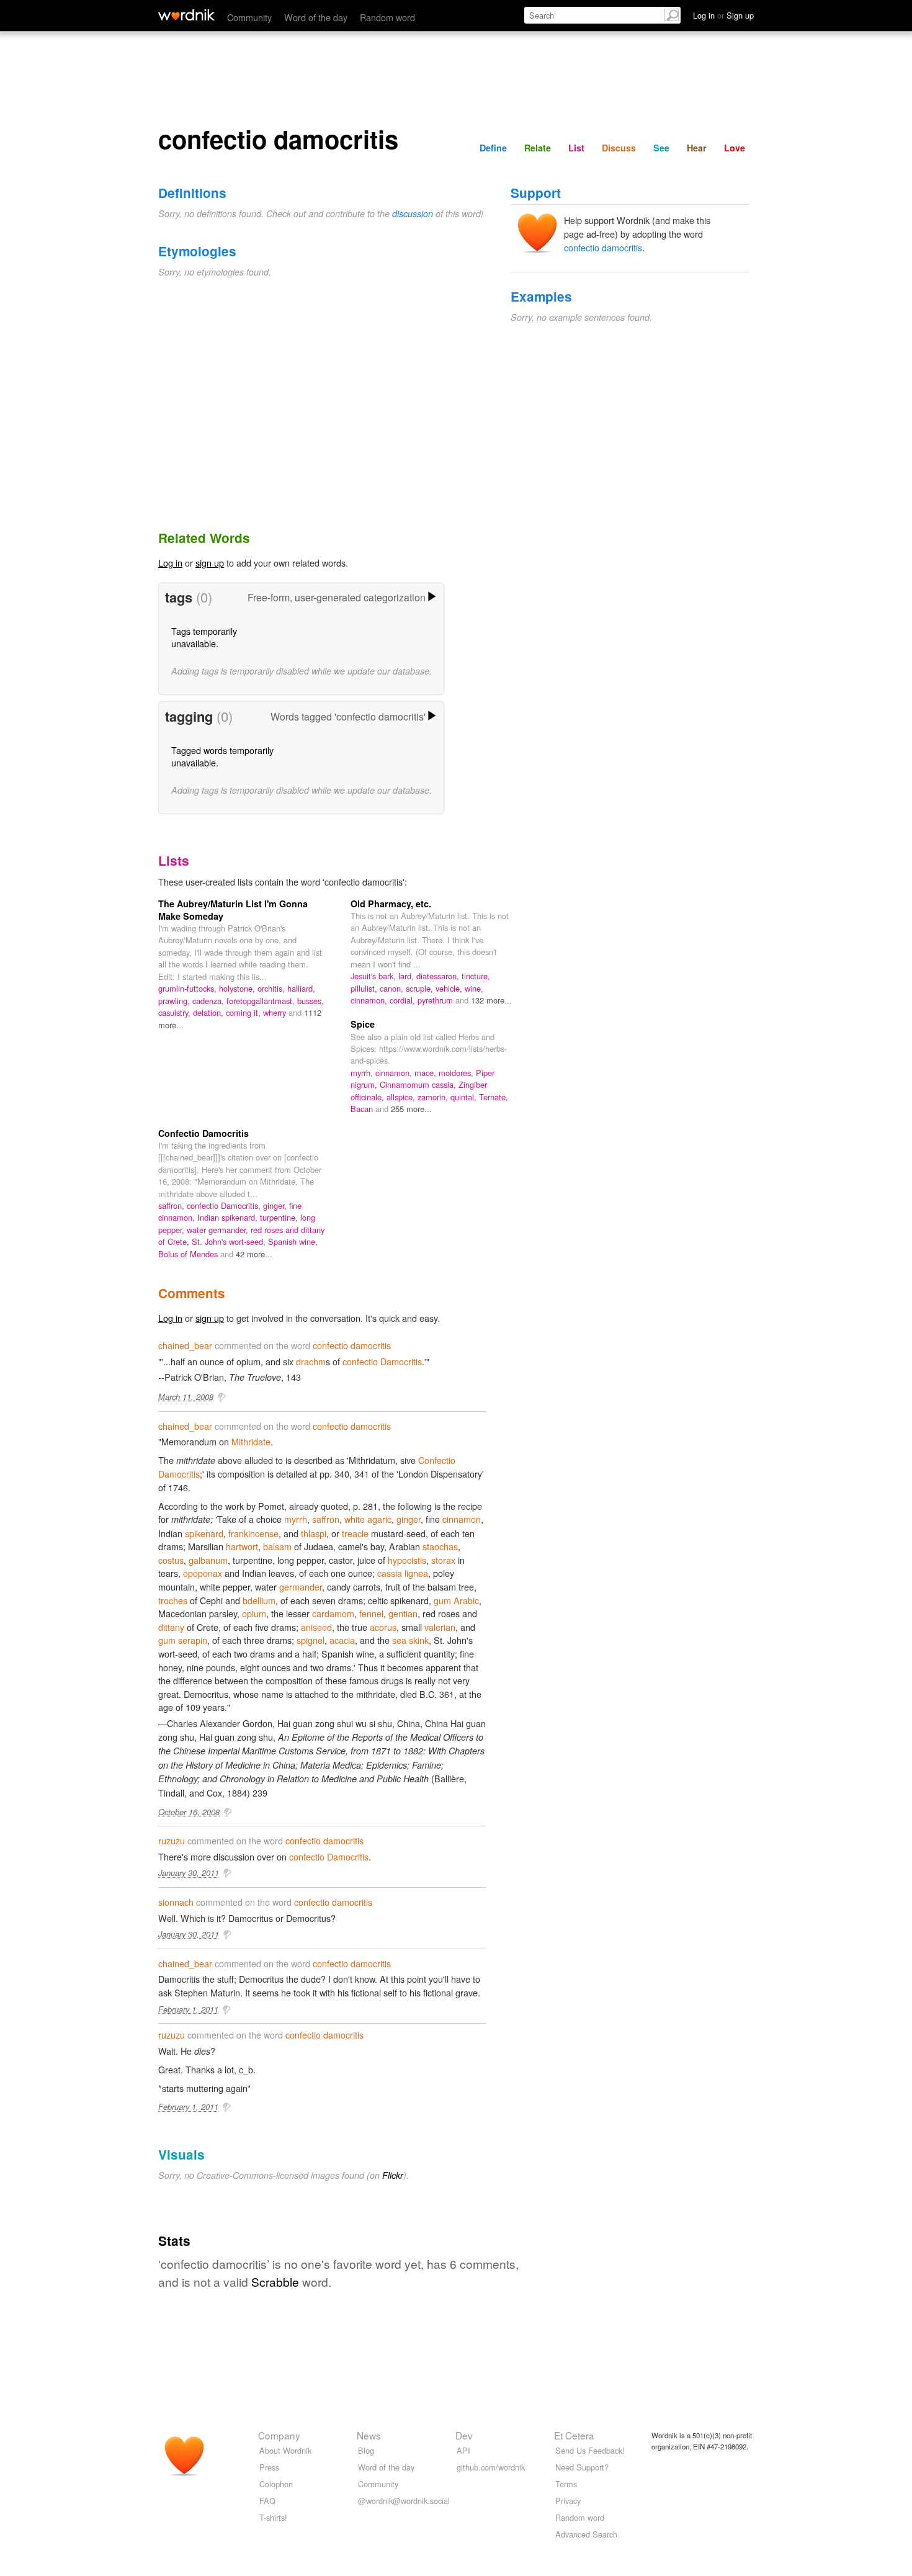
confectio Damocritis (382, 1361)
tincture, (476, 976)
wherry (276, 1012)
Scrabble (275, 2282)
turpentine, (280, 1217)
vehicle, (450, 988)
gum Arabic (456, 1600)
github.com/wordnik (491, 2467)
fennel (371, 1613)
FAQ (267, 2501)
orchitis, (272, 988)
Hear (697, 148)
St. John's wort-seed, (230, 1241)
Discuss (619, 148)
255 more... (411, 1109)
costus (171, 1560)
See (661, 148)
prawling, (175, 1001)
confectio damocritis (603, 247)
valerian (440, 1627)
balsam (277, 1546)
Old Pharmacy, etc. (391, 904)
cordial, (404, 1000)
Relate (538, 148)
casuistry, (176, 1012)
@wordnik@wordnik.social (404, 2501)
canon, (393, 988)
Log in (170, 563)
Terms (566, 2484)
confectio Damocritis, (225, 1205)
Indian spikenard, (229, 1217)
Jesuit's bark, (374, 976)
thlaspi (314, 1533)
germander (301, 1586)
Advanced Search (586, 2534)
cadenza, (209, 1001)
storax (443, 1560)
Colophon (276, 2484)
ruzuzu (172, 1840)
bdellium (259, 1600)
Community (249, 17)
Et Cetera (574, 2435)
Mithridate (251, 1441)
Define (493, 148)
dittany (171, 1627)
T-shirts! (273, 2517)
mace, (427, 1073)
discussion (413, 213)
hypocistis (407, 1560)
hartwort (242, 1546)
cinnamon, (370, 1000)
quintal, (465, 1097)
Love (735, 148)
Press (269, 2467)
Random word (387, 17)
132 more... (491, 1000)
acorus (383, 1627)
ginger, (276, 1205)
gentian (403, 1613)
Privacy (568, 2501)
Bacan (363, 1109)
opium (254, 1613)
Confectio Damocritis (203, 1133)
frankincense (253, 1533)
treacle (355, 1533)
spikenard (204, 1533)
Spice (363, 1024)
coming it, (244, 1012)
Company (279, 2435)
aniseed (316, 1627)
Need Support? (582, 2467)
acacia (342, 1640)
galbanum (208, 1560)
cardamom (333, 1613)
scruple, (421, 988)
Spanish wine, (293, 1241)
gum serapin (183, 1640)
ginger (409, 1519)
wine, (474, 988)
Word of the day (316, 17)
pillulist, (365, 988)
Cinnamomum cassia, (419, 1084)
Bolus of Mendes (189, 1254)
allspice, (402, 1097)
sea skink (410, 1640)
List (576, 148)
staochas (440, 1546)
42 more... (254, 1254)
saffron (326, 1519)
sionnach (176, 1902)
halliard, (301, 988)
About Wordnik (285, 2450)
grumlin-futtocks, (189, 988)
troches (173, 1600)
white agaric (368, 1519)
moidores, (457, 1073)
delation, (209, 1012)
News (369, 2435)
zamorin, (434, 1097)
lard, (407, 976)
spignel (311, 1640)
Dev (464, 2435)
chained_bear (185, 1345)
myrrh (296, 1519)
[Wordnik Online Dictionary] (186, 15)
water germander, (219, 1230)
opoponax (203, 1573)
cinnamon (462, 1519)
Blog (366, 2450)
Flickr (393, 2175)
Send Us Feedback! (590, 2450)
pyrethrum (436, 1000)
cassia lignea (403, 1573)
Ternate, (494, 1097)
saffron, (172, 1205)
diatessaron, (439, 976)
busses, (311, 1001)
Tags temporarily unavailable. (204, 637)
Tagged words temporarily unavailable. (222, 756)
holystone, (238, 988)
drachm (311, 1361)
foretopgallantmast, (262, 1001)
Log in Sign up (723, 15)
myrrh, (363, 1073)
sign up (210, 563)
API (463, 2450)
